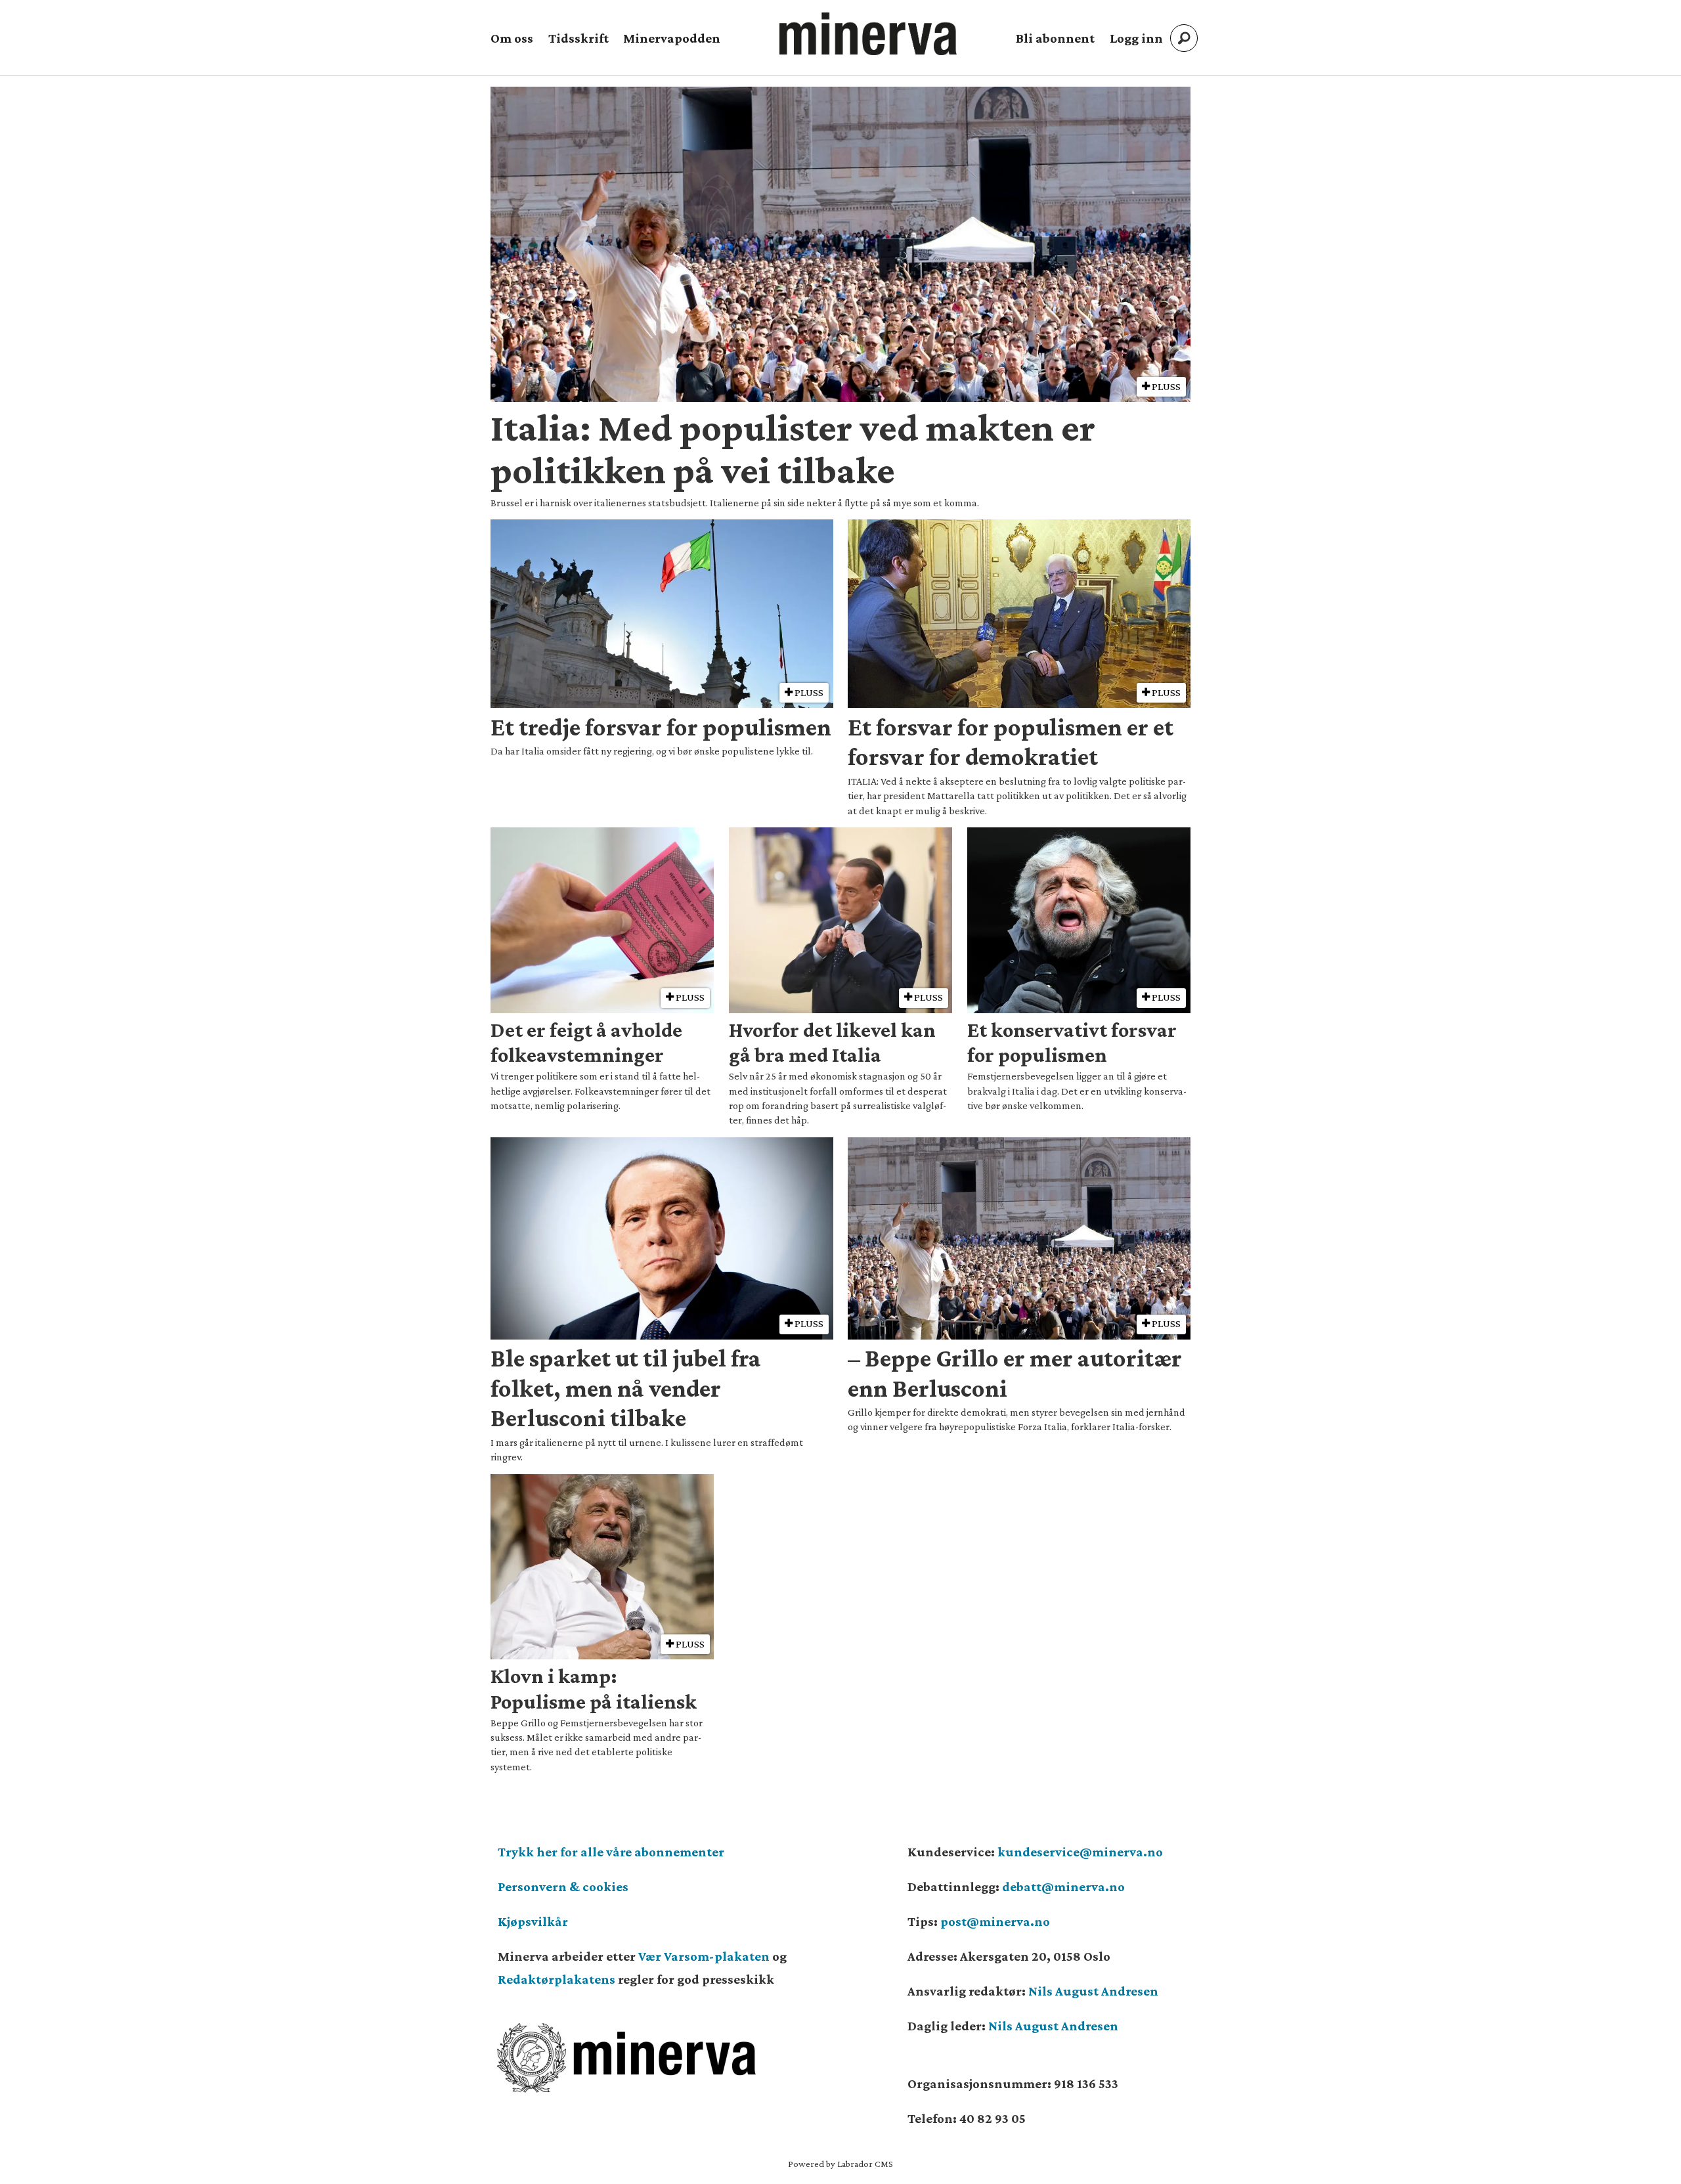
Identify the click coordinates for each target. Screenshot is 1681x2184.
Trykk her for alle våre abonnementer (611, 1852)
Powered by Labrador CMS (840, 2164)
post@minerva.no (995, 1921)
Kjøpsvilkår (533, 1921)
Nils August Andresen (1093, 1991)
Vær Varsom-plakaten (704, 1956)
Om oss (512, 38)
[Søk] (1184, 38)
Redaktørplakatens (557, 1979)
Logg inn (1136, 38)
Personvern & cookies (563, 1887)
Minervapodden (672, 38)
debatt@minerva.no (1063, 1887)
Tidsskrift (579, 38)
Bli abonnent (1055, 38)
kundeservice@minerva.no (1080, 1852)
